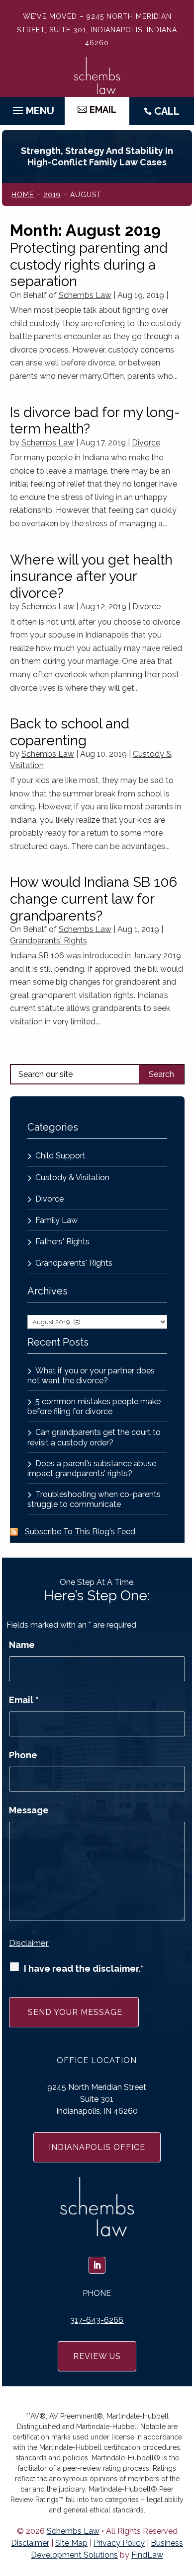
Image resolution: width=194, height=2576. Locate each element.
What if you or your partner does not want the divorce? (91, 1376)
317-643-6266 (97, 2320)
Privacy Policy (119, 2543)
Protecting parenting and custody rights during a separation (89, 265)
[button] (32, 108)
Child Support (60, 1156)
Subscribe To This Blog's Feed (80, 1532)
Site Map (71, 2543)
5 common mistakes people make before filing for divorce (94, 1406)
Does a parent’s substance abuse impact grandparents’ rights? (92, 1468)
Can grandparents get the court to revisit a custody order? (94, 1437)
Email (24, 1700)
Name (22, 1645)
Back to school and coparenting (70, 732)
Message (29, 1810)
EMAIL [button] (103, 109)
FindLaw (147, 2555)
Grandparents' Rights (48, 941)
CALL (167, 111)
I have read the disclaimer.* (84, 1968)
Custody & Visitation (72, 1178)
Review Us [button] (97, 2356)
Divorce (146, 443)
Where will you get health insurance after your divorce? (91, 576)
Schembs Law (85, 295)
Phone (23, 1755)
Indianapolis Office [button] (97, 2147)
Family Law (56, 1220)
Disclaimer (29, 1943)
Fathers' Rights (62, 1242)
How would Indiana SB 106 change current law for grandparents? (94, 899)
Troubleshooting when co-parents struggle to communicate (94, 1499)
